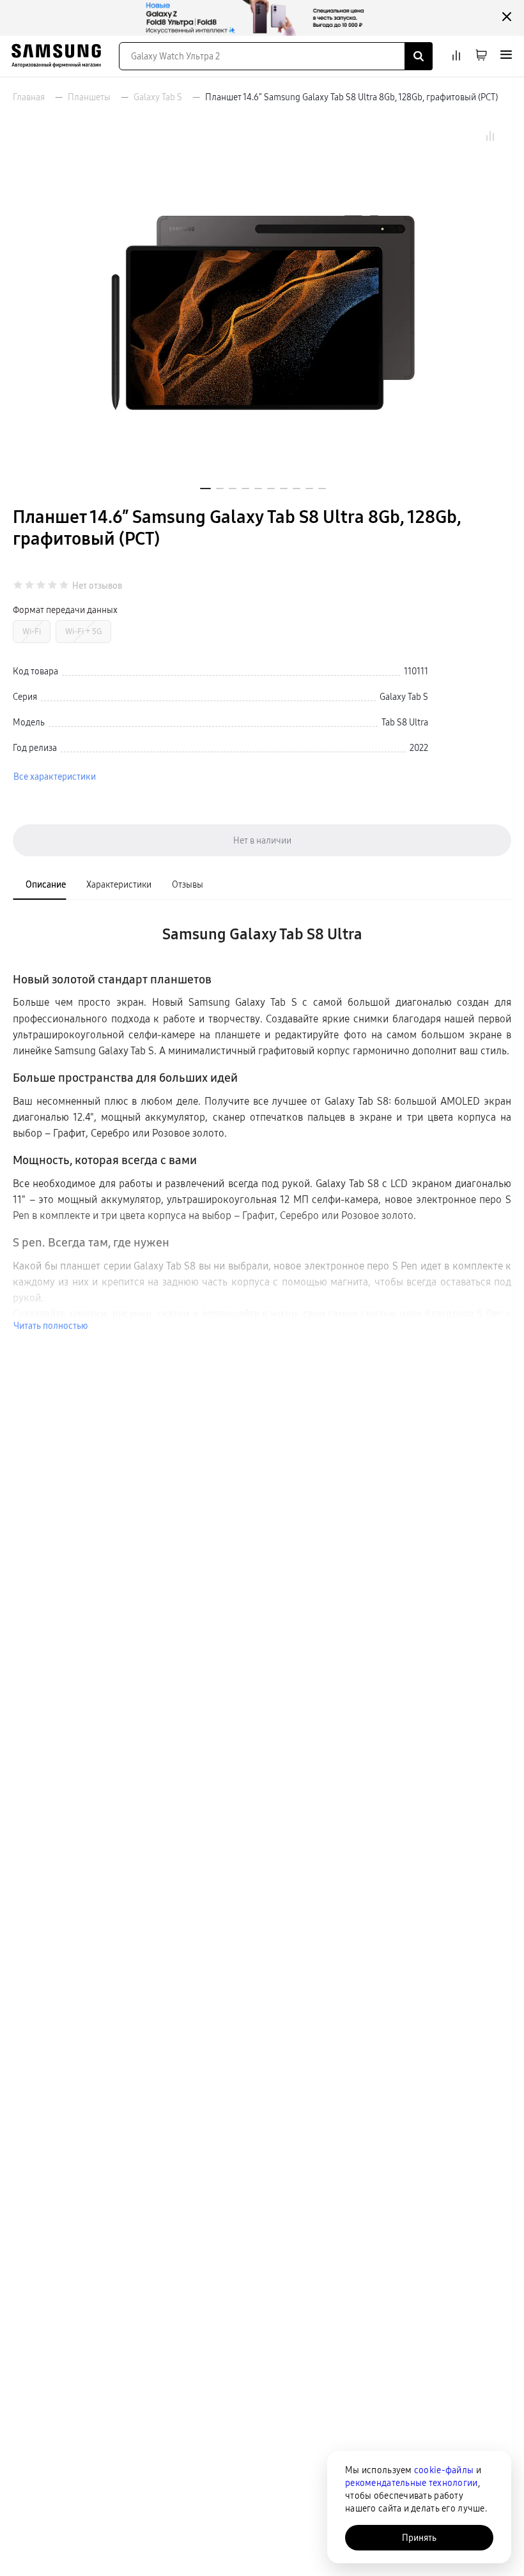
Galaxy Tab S (158, 97)
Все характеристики (55, 777)
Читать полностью (50, 1326)
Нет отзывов (97, 586)
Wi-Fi (32, 631)
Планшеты (89, 97)
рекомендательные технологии (412, 2483)
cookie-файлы (444, 2470)
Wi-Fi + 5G (83, 631)
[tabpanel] (262, 1121)
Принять (419, 2538)
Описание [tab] (46, 884)
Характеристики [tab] (119, 884)
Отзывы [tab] (188, 884)
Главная (29, 97)
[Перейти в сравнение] (456, 56)
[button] (205, 489)
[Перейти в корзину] (481, 56)
